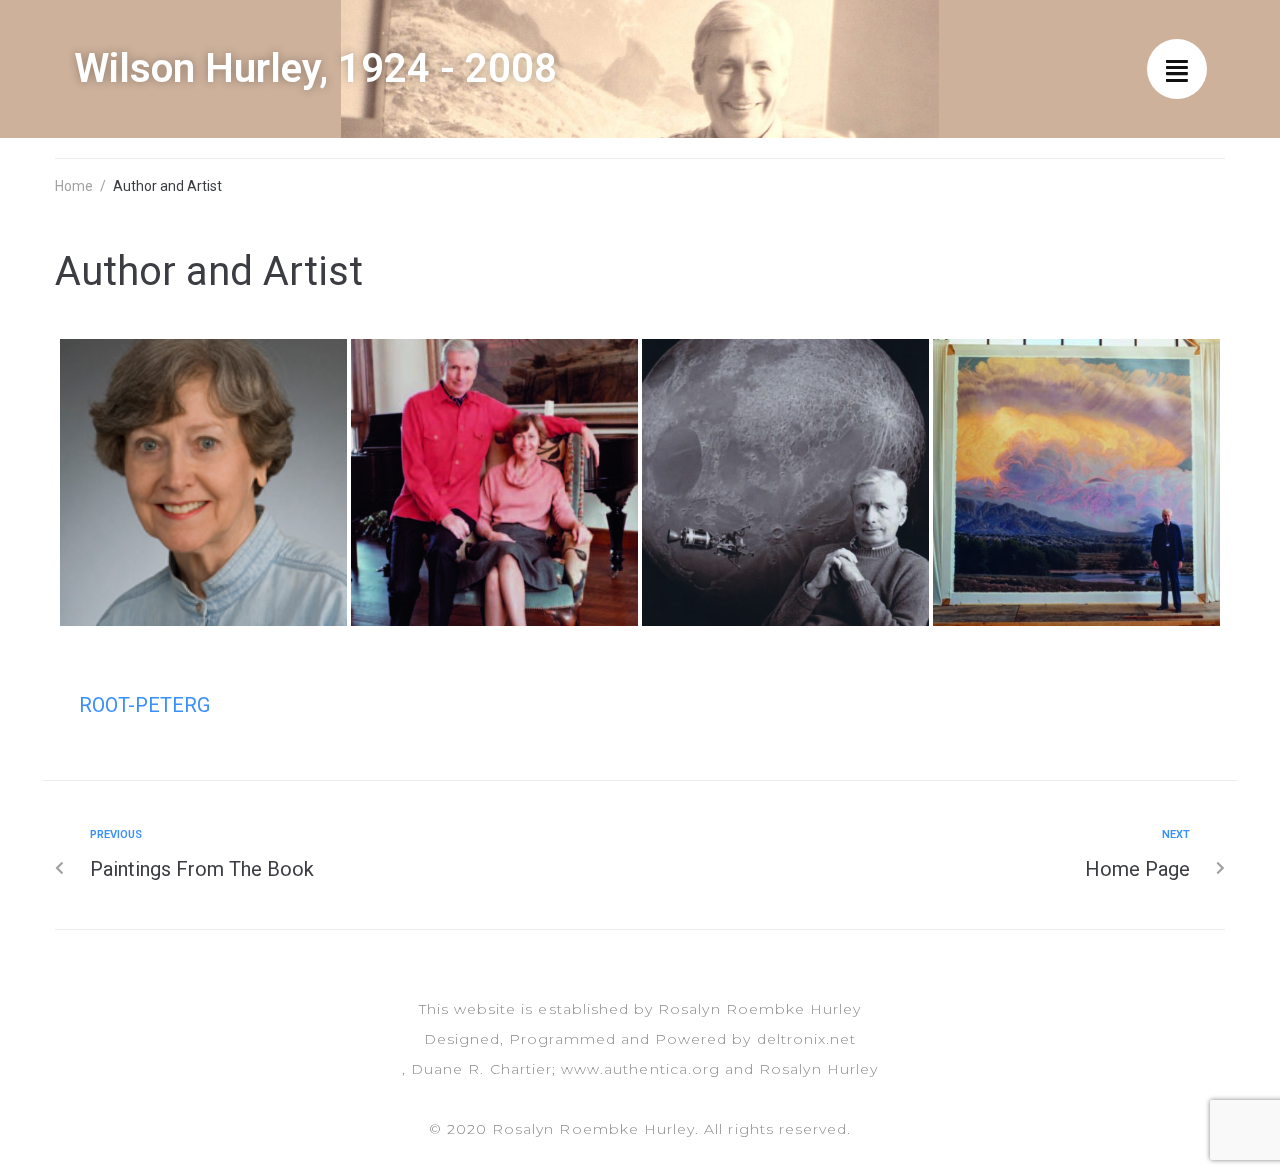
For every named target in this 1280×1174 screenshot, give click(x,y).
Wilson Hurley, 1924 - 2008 (315, 68)
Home (74, 186)
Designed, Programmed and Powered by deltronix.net (640, 1039)
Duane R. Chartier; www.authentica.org (565, 1069)
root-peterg (144, 705)
